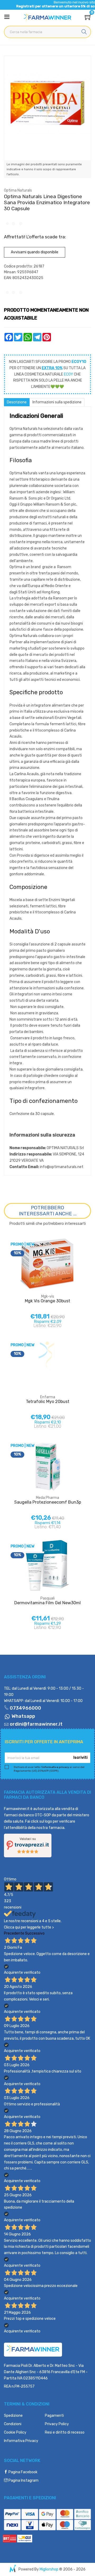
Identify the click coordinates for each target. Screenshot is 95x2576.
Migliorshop (49, 2569)
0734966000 (25, 1708)
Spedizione (13, 2416)
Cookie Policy (15, 2432)
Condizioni (13, 2424)
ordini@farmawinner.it (36, 1724)
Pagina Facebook (23, 2472)
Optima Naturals (18, 190)
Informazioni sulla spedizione (57, 402)
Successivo (35, 1933)
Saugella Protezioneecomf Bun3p (48, 1502)
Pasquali (47, 1598)
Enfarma (48, 1397)
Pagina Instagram (23, 2480)
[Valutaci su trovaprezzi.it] (28, 1845)
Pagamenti (54, 2416)
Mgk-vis (48, 1296)
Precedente (14, 1933)
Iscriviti (80, 1758)
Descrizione (17, 402)
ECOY (68, 374)
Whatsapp (23, 1716)
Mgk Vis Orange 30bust (47, 1301)
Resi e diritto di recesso (65, 2432)
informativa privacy (56, 1767)
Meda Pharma (47, 1498)
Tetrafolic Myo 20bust (48, 1402)
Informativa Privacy (21, 2441)
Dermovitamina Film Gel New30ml (47, 1603)
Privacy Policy (57, 2424)
